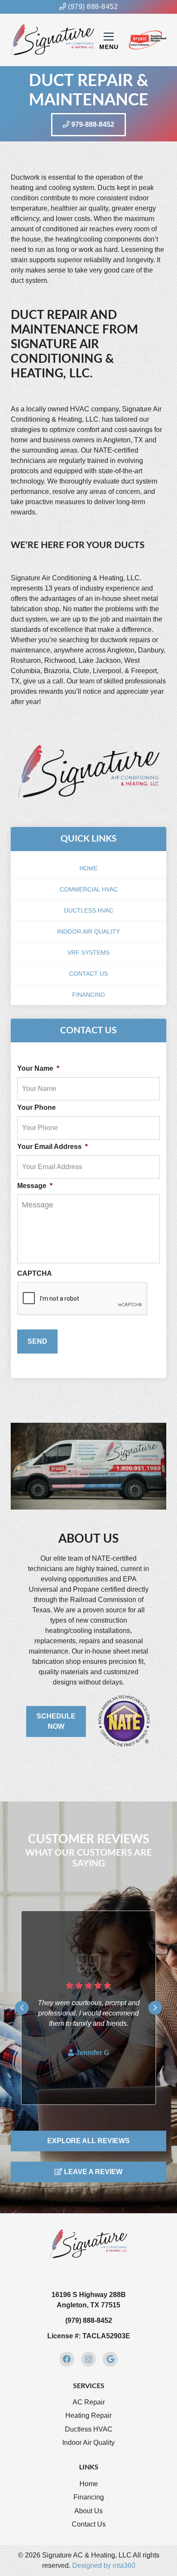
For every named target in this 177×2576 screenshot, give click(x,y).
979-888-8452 (92, 124)
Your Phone (37, 1107)
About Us (88, 2511)
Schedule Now (56, 1721)
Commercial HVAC (89, 889)
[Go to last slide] (22, 2008)
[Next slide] (155, 2008)
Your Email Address (52, 1147)
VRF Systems (88, 953)
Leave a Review (92, 2172)
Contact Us (88, 974)
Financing (89, 995)
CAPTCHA (35, 1273)
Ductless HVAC (89, 910)
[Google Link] (110, 2359)
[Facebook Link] (67, 2359)
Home (88, 868)
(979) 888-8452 (92, 7)
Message (35, 1186)
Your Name (38, 1068)
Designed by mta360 (104, 2565)
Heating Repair (88, 2415)
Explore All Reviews (88, 2141)
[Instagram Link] (89, 2359)
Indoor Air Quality (88, 931)
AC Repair (89, 2402)
